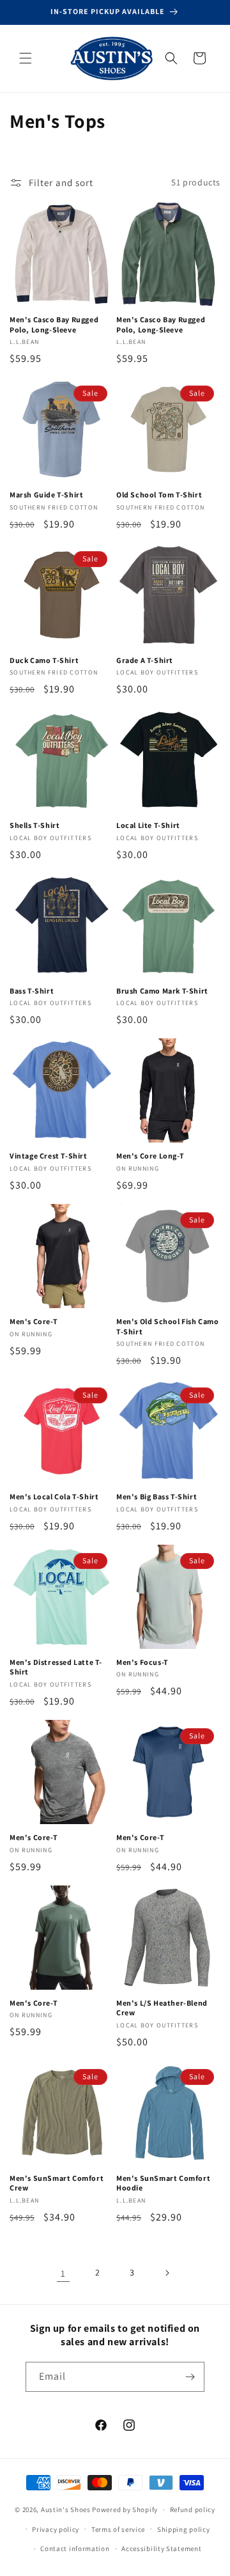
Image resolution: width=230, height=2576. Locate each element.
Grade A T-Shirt (145, 660)
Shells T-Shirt (34, 825)
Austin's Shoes (67, 2510)
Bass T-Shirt (32, 991)
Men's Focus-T (142, 1662)
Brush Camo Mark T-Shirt (162, 991)
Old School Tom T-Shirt (159, 495)
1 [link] (63, 2273)
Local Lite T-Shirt (148, 825)
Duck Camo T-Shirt (44, 660)
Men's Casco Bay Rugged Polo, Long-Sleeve (54, 324)
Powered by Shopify (125, 2510)
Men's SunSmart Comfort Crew (57, 2183)
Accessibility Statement (161, 2549)
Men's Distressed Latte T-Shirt (56, 1667)
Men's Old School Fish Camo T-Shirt (168, 1326)
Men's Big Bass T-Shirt (157, 1496)
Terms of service (118, 2529)
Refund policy (193, 2510)
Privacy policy (56, 2529)
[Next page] (167, 2273)
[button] (26, 58)
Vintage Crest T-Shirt (49, 1156)
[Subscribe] (190, 2377)
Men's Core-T (34, 1321)
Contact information (75, 2549)
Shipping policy (184, 2529)
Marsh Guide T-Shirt (46, 495)
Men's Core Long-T (150, 1156)
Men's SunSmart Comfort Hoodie (163, 2183)
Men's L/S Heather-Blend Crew (162, 2008)
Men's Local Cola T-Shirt (54, 1496)
